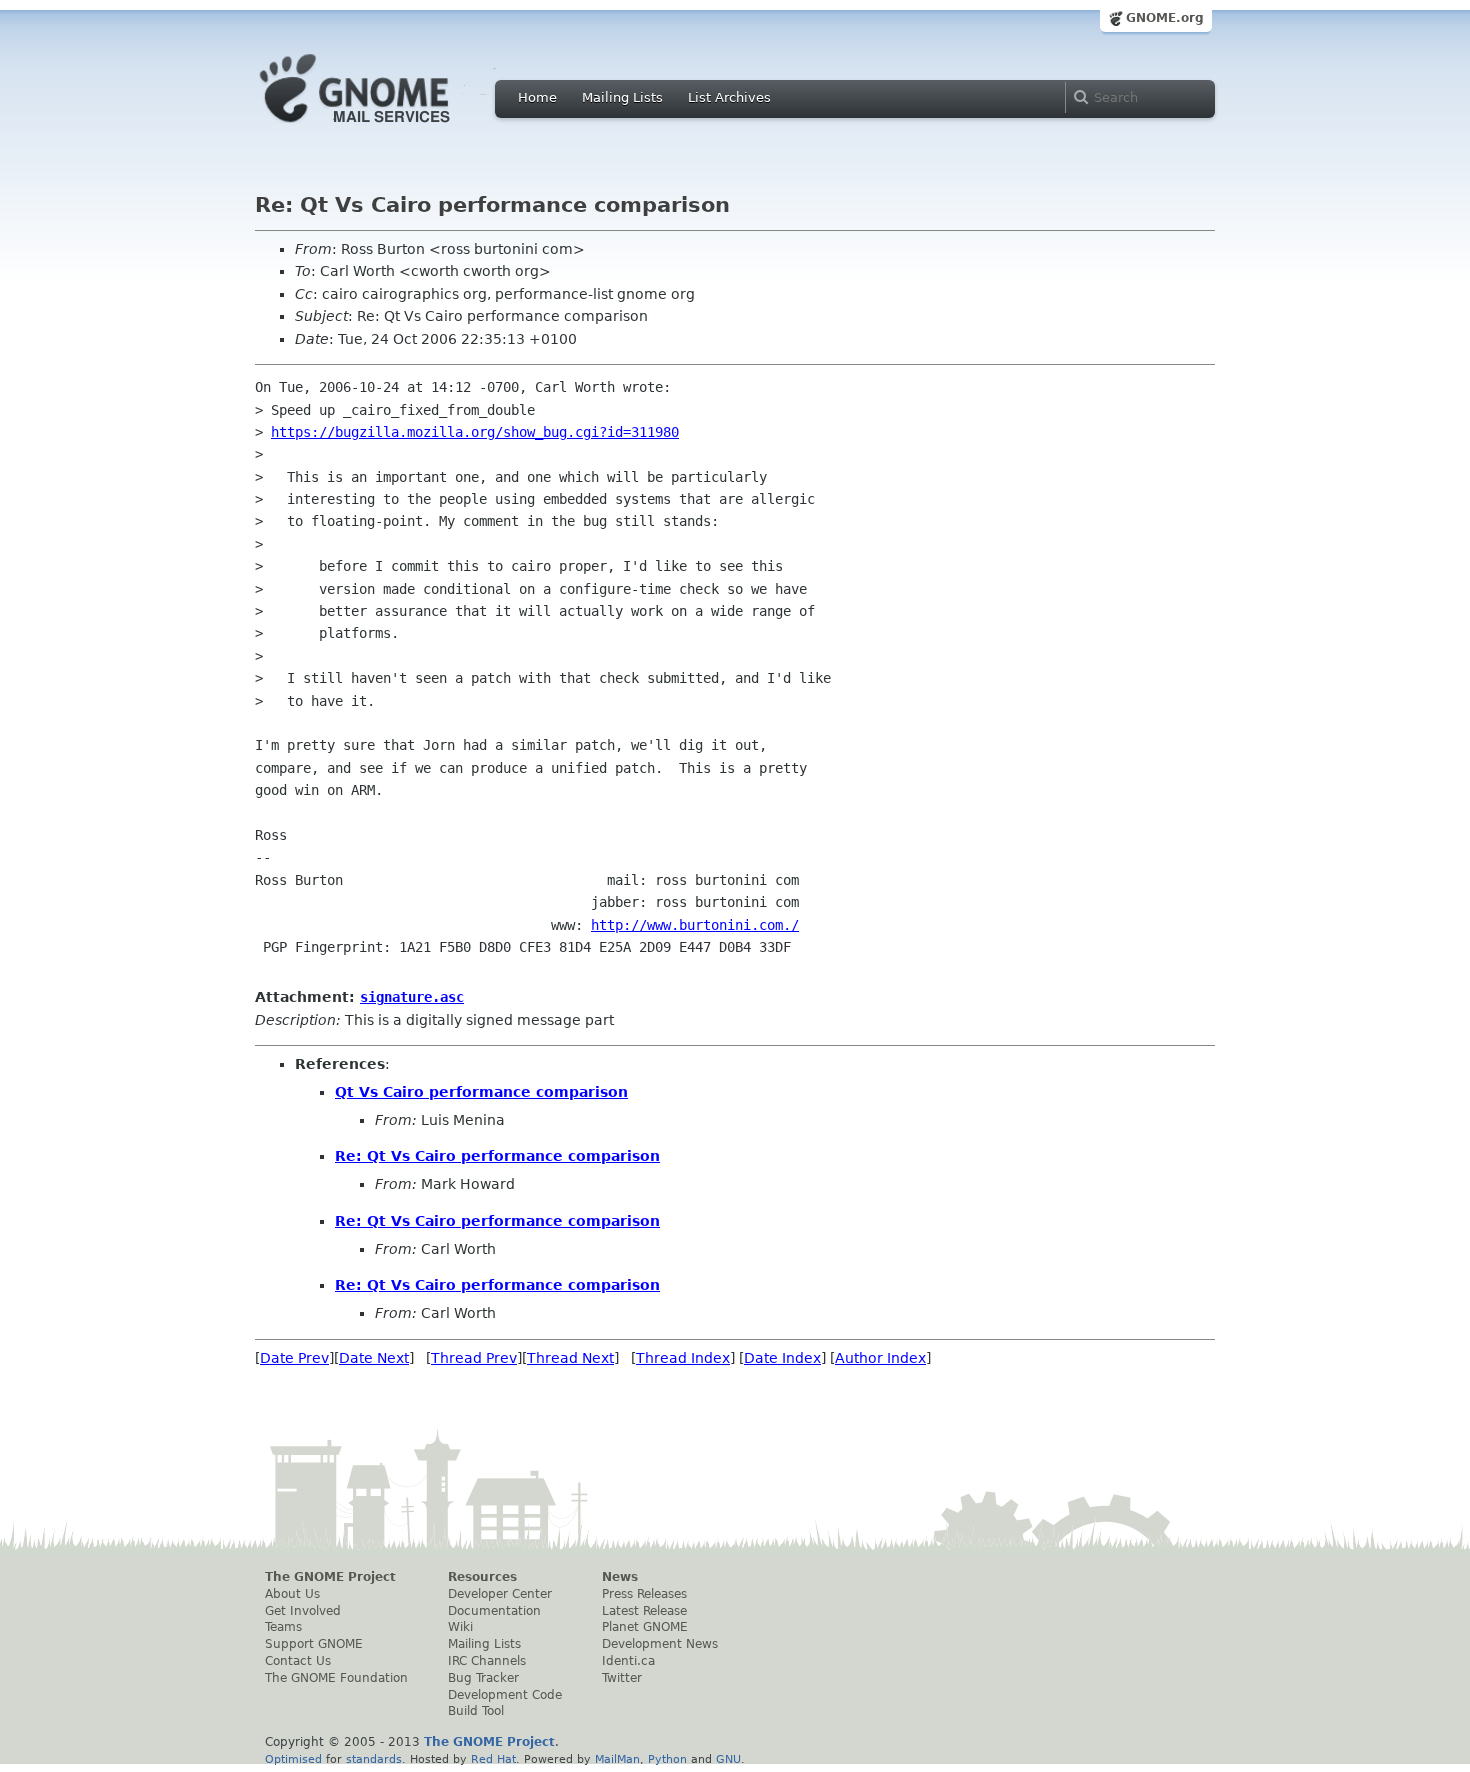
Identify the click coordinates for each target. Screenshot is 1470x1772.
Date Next (374, 1358)
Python (667, 1759)
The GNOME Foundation (336, 1678)
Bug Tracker (483, 1678)
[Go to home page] (385, 128)
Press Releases (644, 1594)
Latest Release (644, 1611)
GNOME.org (1165, 18)
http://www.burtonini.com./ (695, 925)
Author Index (880, 1358)
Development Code (505, 1695)
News (620, 1577)
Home (537, 97)
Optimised (293, 1759)
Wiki (460, 1627)
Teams (283, 1627)
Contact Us (298, 1661)
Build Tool (476, 1711)
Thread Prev (474, 1358)
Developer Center (500, 1594)
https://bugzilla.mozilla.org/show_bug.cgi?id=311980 (475, 432)
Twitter (622, 1678)
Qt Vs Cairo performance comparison (481, 1092)
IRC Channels (487, 1661)
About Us (292, 1594)
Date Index (782, 1358)
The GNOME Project (330, 1577)
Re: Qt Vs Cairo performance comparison (497, 1156)
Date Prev (294, 1358)
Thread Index (683, 1358)
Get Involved (303, 1611)
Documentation (494, 1611)
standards (374, 1759)
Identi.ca (628, 1661)
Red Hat (493, 1759)
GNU (728, 1759)
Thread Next (570, 1358)
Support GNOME (314, 1644)
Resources (482, 1577)
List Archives (729, 97)
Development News (660, 1644)
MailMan (617, 1759)
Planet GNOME (645, 1627)
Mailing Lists (622, 97)
